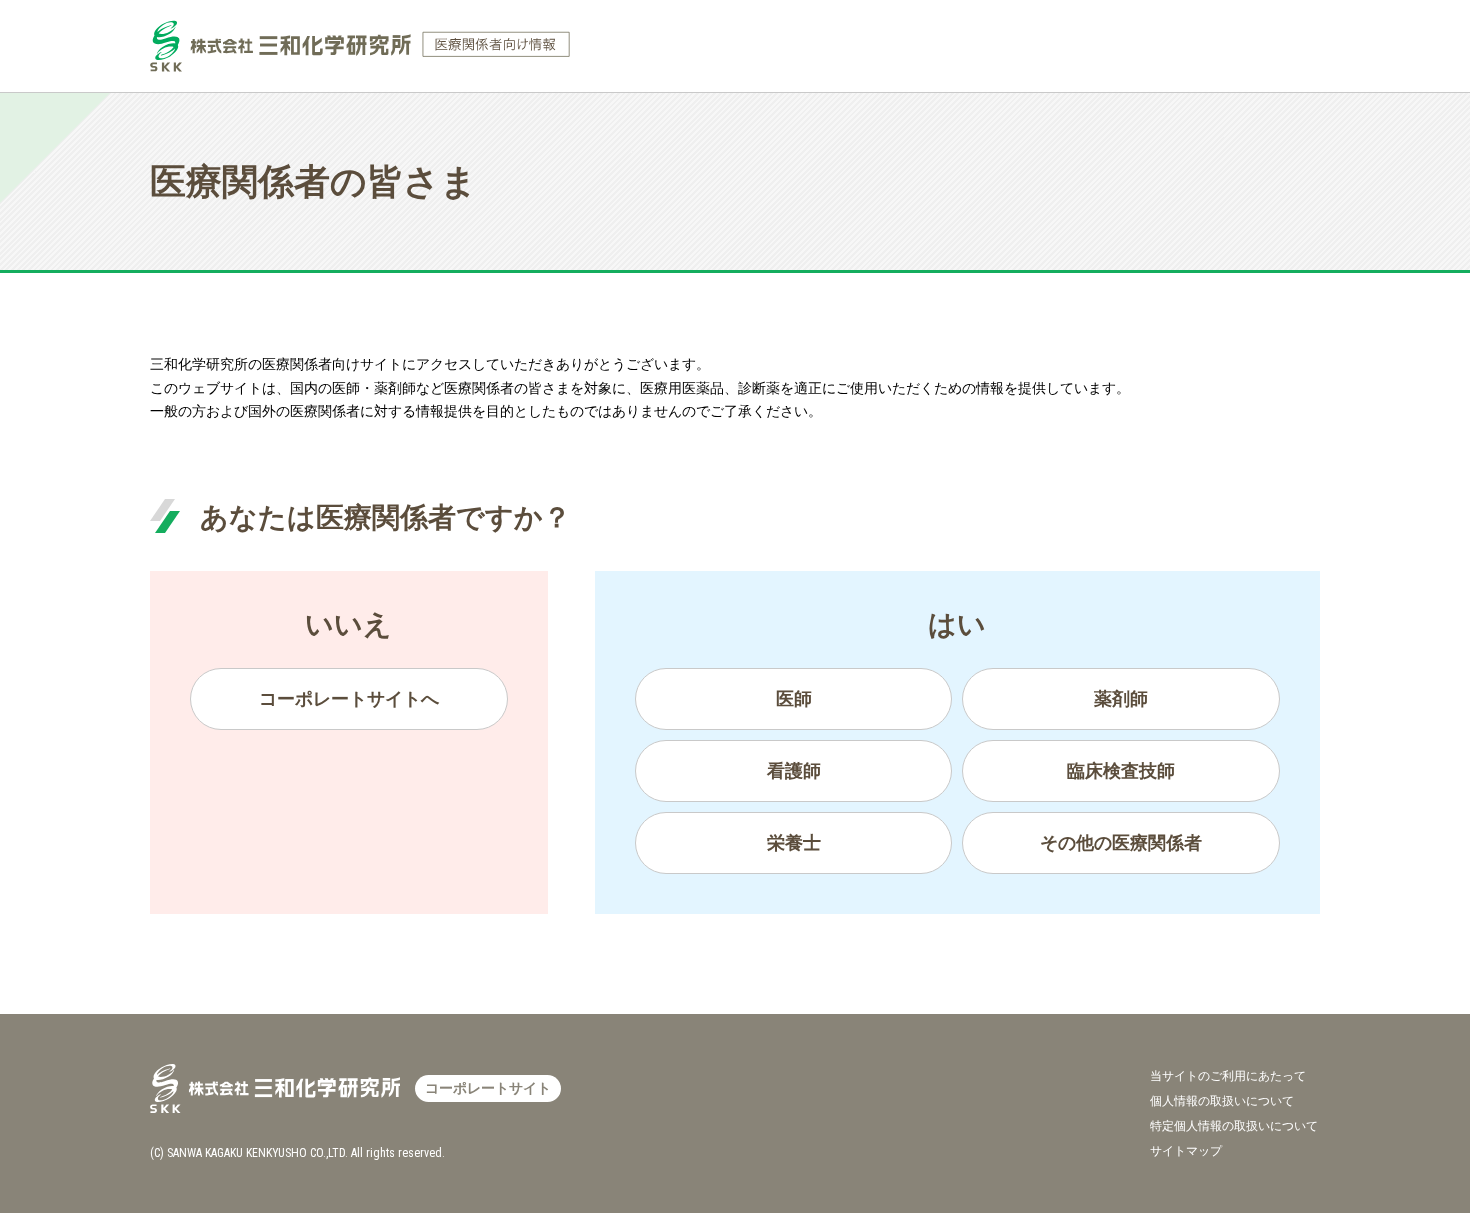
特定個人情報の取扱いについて (1234, 1126)
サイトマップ (1186, 1151)
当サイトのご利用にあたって (1228, 1076)
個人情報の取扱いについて (1222, 1101)
